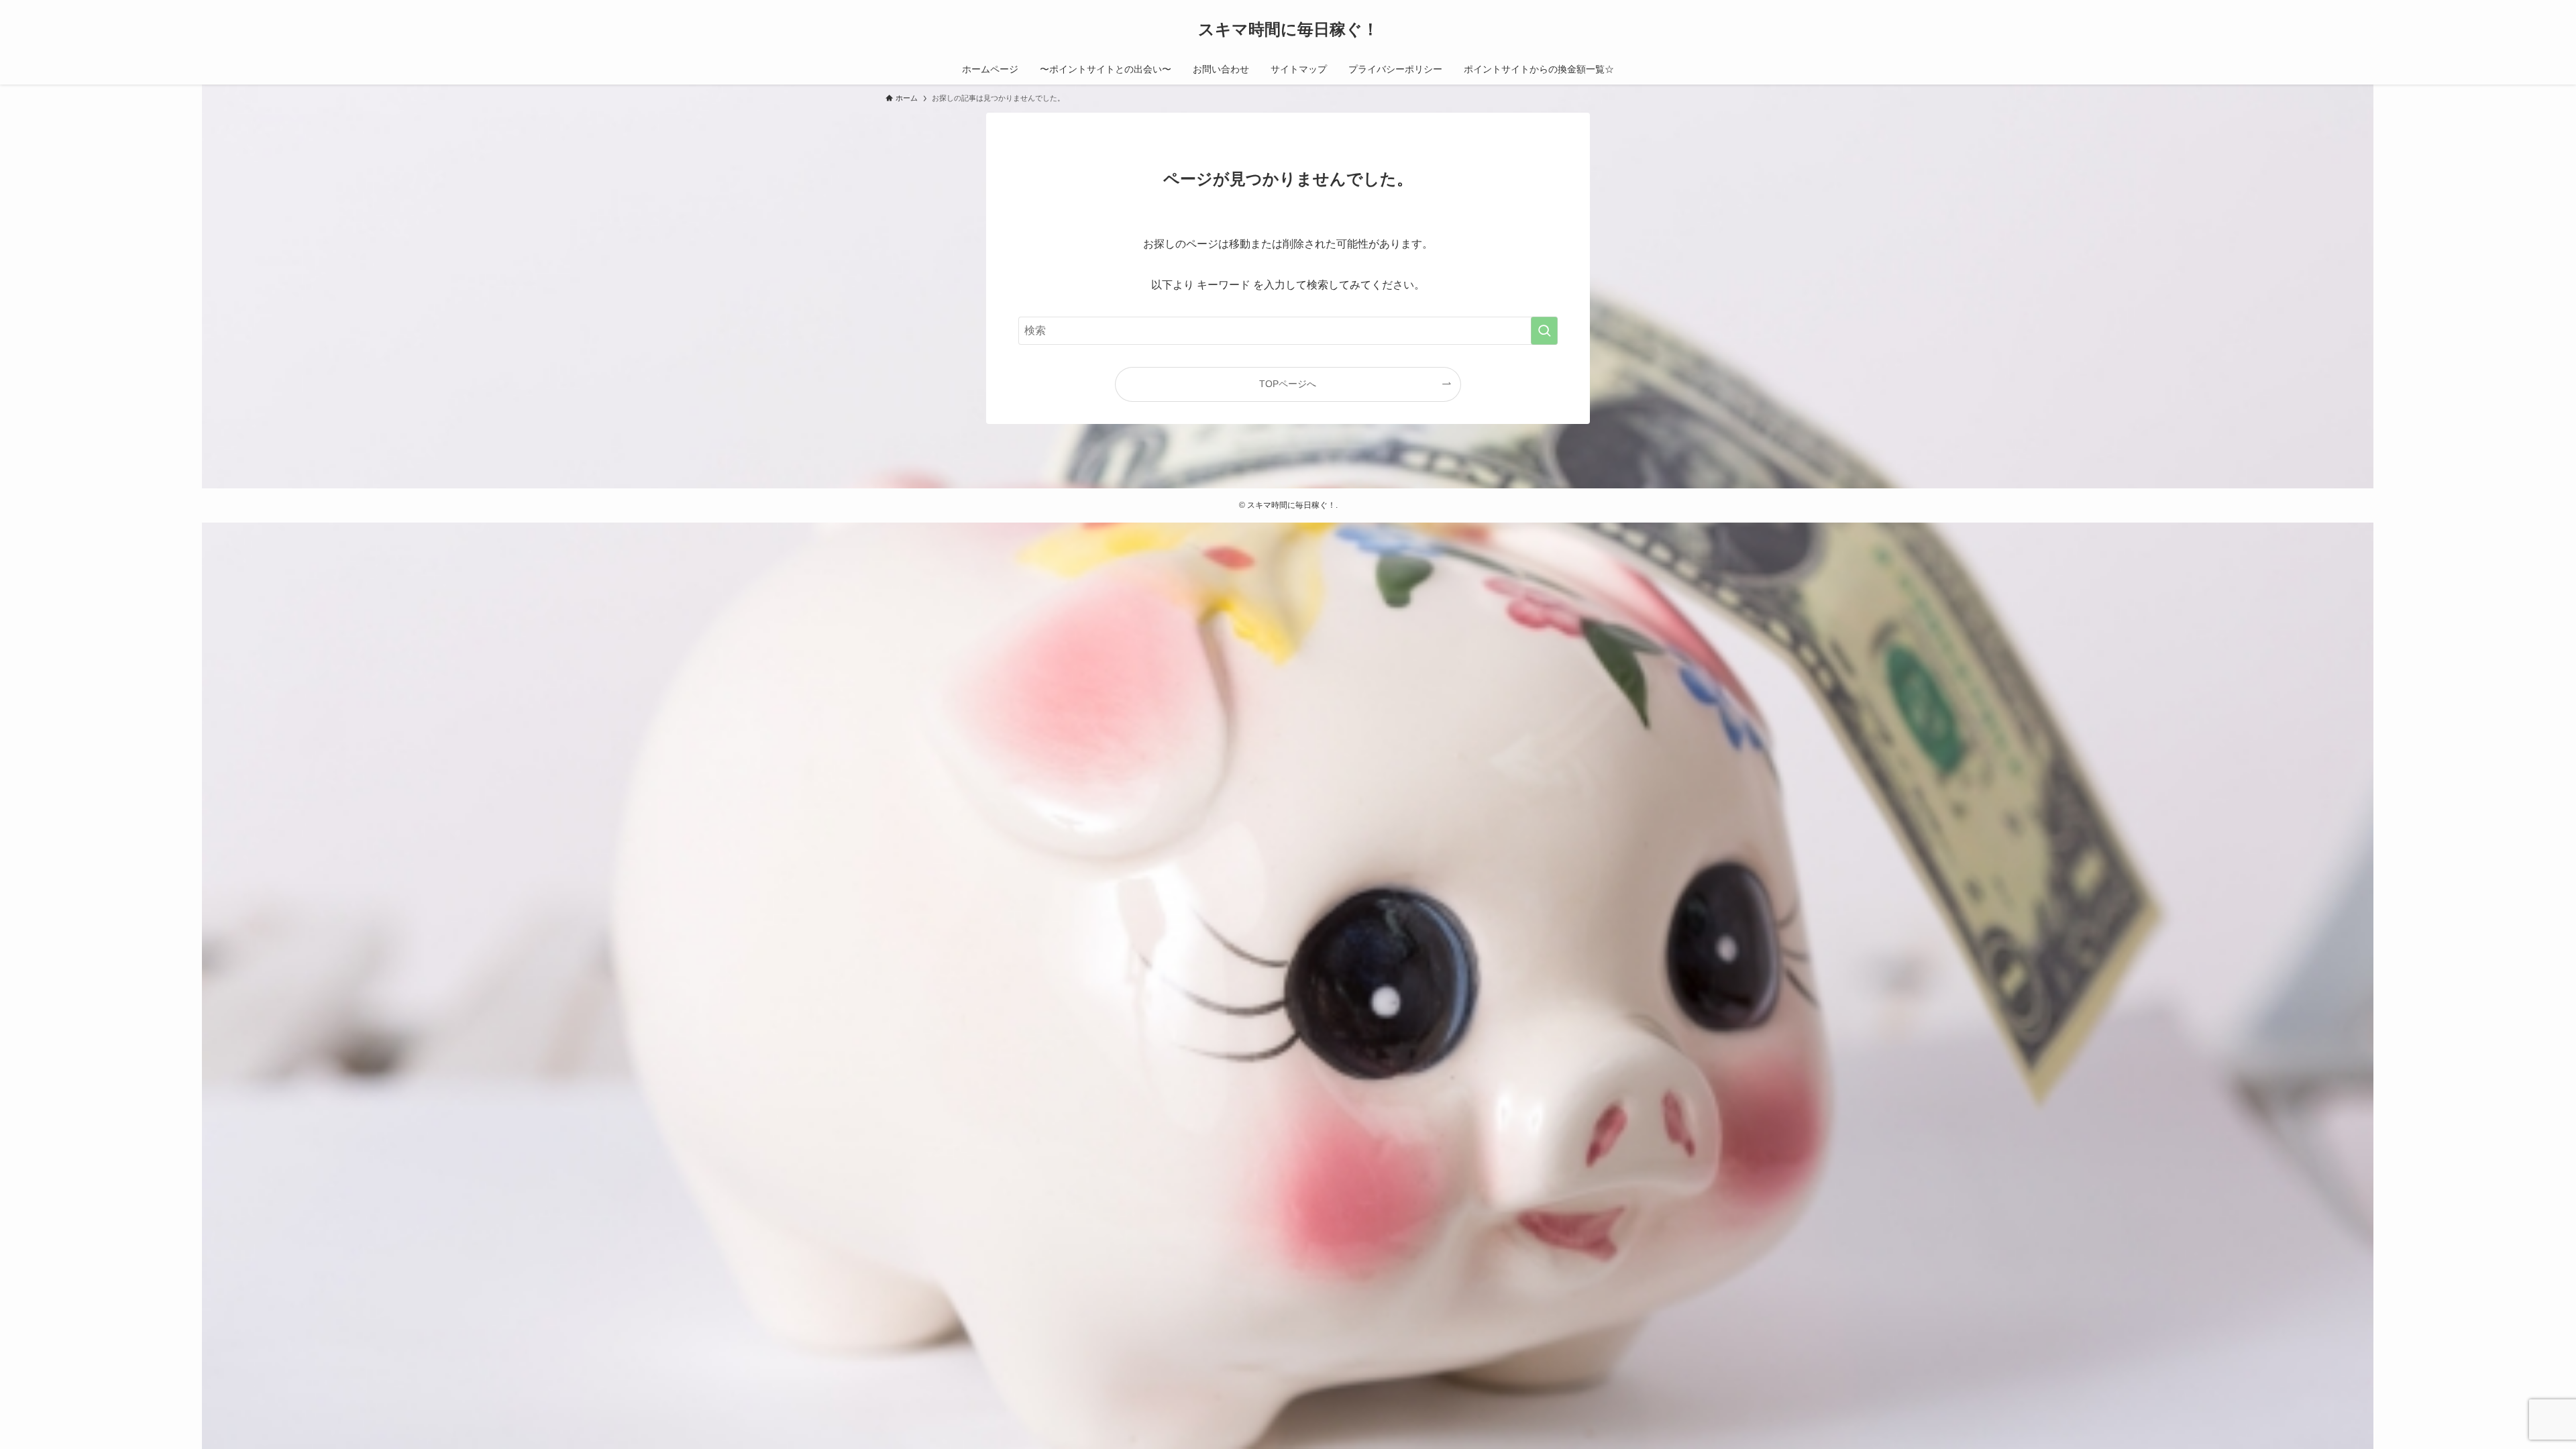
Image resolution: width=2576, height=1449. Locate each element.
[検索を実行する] (1544, 331)
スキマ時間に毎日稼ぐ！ (1288, 30)
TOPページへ (1288, 384)
